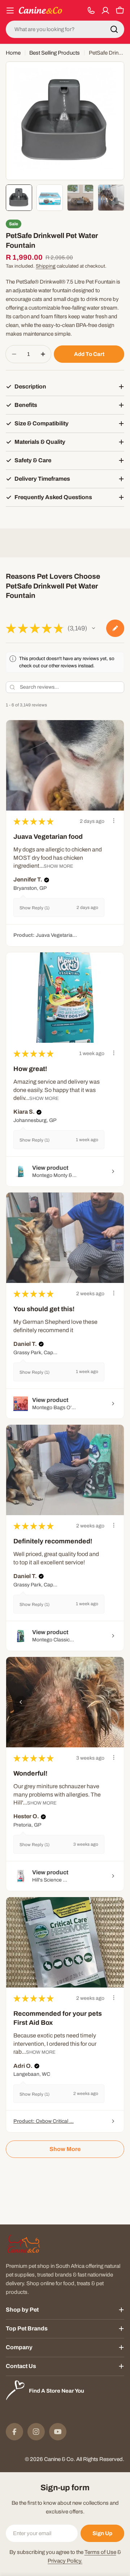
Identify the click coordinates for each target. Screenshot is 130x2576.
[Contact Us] (91, 10)
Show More (58, 866)
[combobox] (65, 29)
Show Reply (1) (34, 908)
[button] (94, 628)
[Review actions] (114, 821)
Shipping (46, 266)
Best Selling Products (55, 53)
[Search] (114, 29)
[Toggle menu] (10, 10)
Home (13, 53)
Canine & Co (59, 2459)
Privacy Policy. (65, 2561)
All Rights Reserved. (100, 2459)
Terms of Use (100, 2552)
